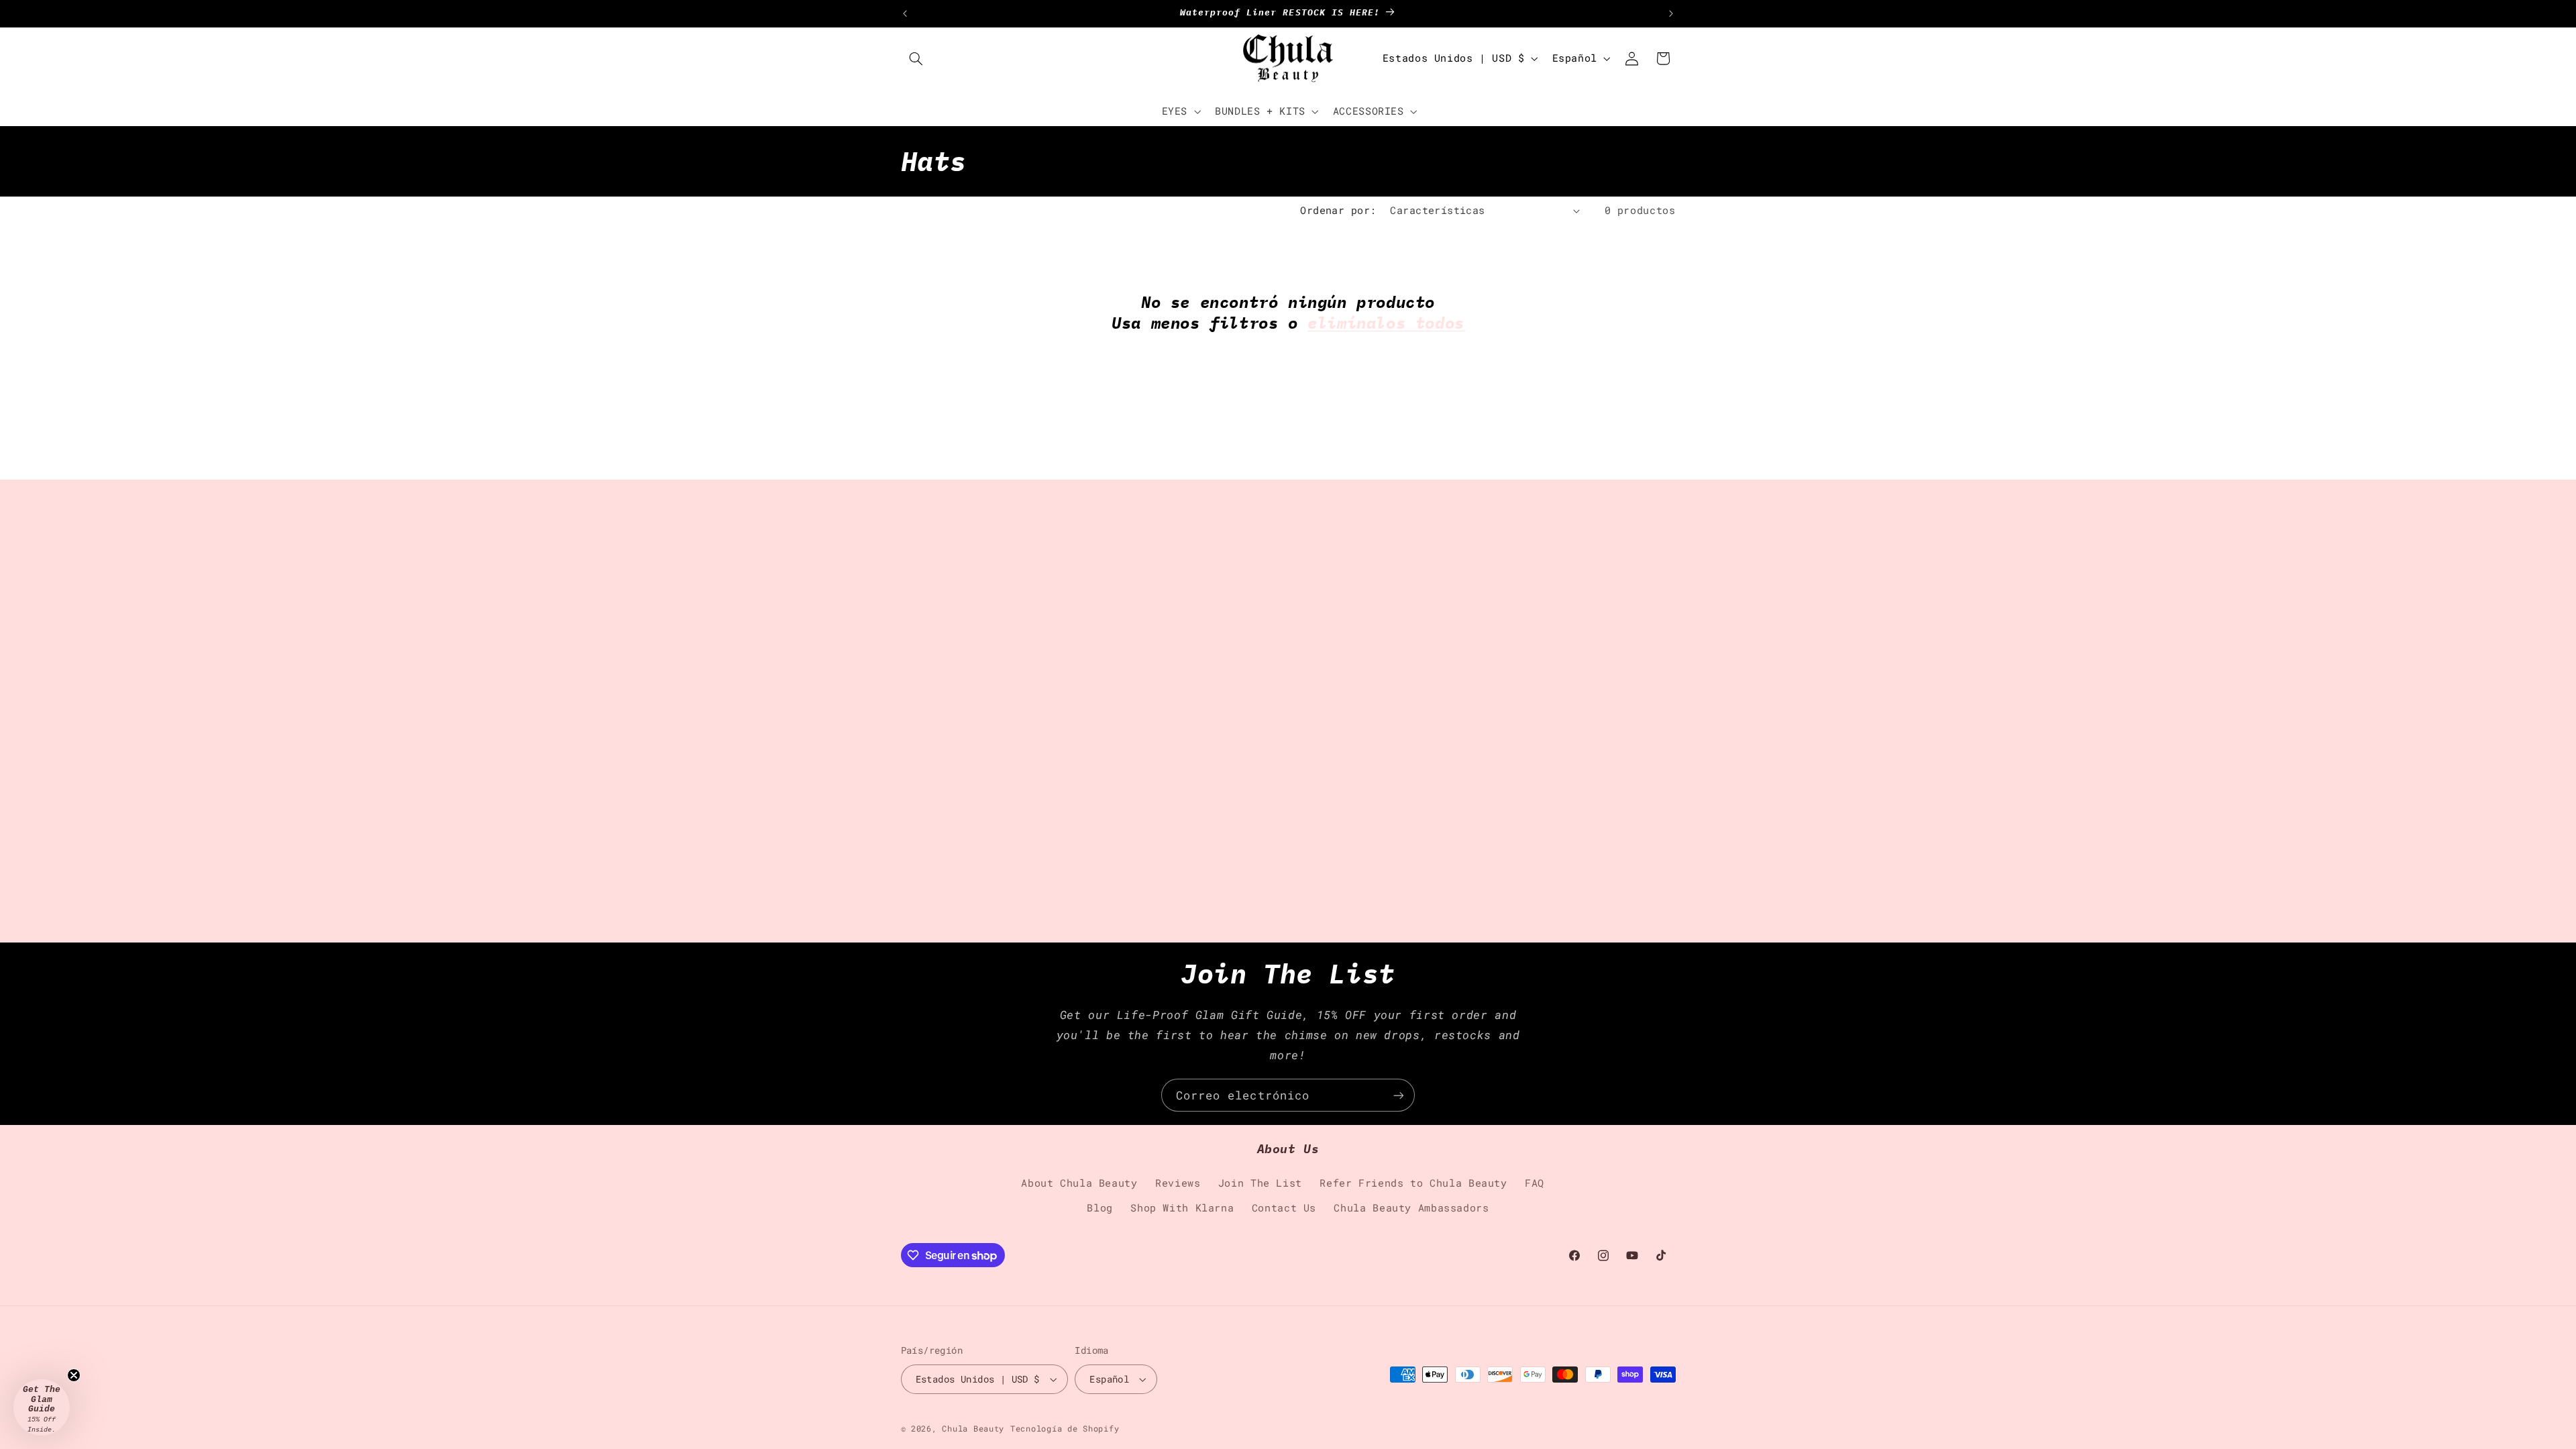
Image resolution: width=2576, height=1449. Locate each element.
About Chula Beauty (1079, 1183)
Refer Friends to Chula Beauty (1413, 1183)
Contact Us (1284, 1208)
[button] (916, 58)
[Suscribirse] (1399, 1095)
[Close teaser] (74, 1375)
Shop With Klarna (1182, 1208)
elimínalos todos (1386, 323)
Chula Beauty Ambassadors (1411, 1208)
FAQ (1535, 1183)
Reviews (1178, 1183)
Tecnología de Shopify (1065, 1429)
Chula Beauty (973, 1429)
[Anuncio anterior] (905, 13)
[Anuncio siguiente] (1671, 13)
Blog (1100, 1208)
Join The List (1260, 1183)
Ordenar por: (1338, 210)
